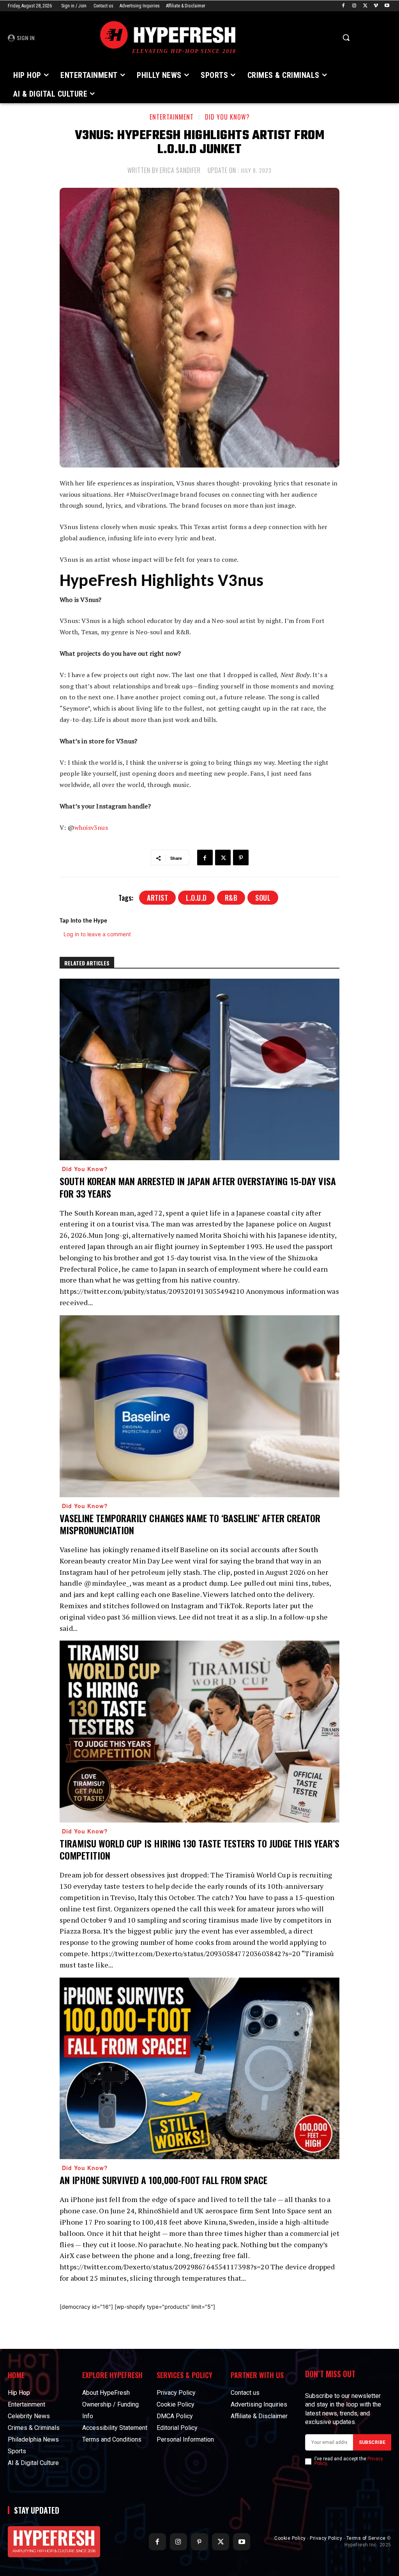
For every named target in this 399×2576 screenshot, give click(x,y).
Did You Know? (227, 117)
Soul (263, 898)
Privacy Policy (326, 2538)
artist (157, 898)
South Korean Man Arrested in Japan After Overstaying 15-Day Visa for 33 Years (198, 1187)
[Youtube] (387, 6)
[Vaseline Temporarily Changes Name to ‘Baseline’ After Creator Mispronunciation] (199, 1406)
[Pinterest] (241, 857)
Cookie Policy (290, 2538)
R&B (231, 898)
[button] (346, 37)
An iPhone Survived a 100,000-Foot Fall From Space (163, 2180)
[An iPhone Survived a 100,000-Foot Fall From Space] (199, 2069)
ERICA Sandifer (180, 170)
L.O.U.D (196, 898)
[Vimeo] (376, 6)
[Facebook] (343, 6)
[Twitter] (365, 6)
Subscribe (372, 2442)
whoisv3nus (91, 827)
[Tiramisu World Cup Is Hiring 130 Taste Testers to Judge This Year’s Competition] (199, 1732)
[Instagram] (354, 6)
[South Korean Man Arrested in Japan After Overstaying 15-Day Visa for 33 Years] (199, 1070)
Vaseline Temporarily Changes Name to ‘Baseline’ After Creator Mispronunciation (190, 1524)
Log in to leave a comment (97, 934)
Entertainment (172, 117)
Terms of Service (366, 2538)
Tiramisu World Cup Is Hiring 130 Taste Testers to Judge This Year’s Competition (199, 1849)
